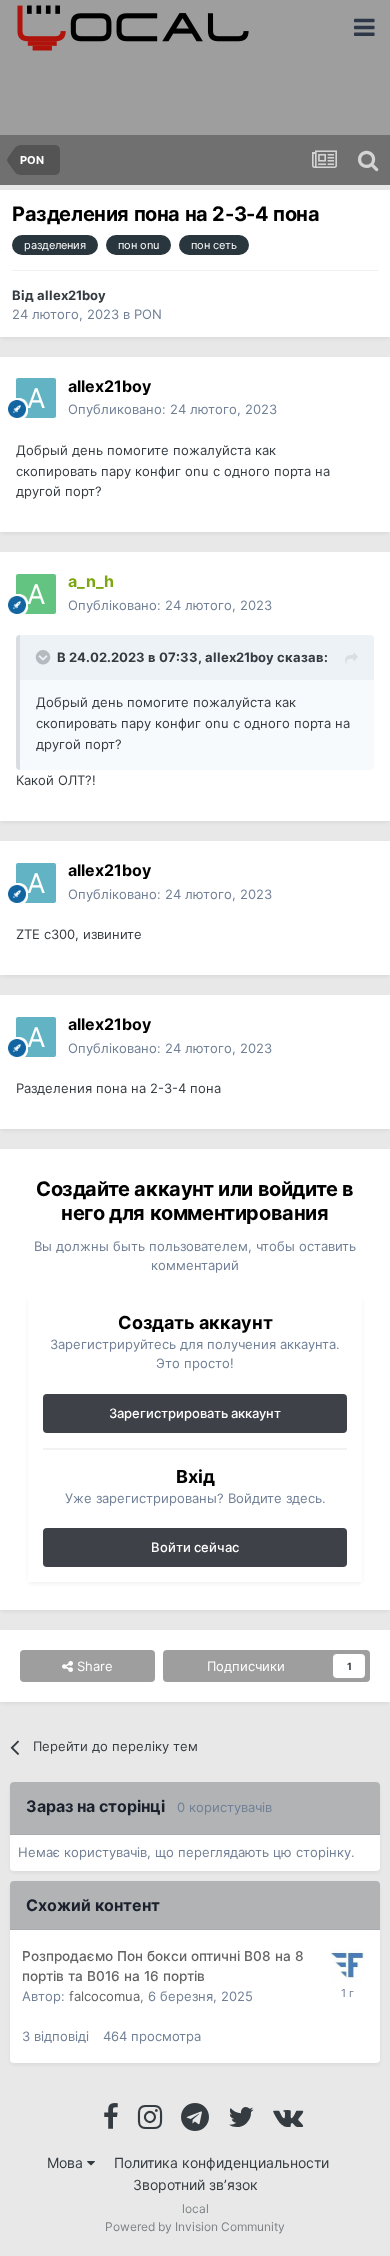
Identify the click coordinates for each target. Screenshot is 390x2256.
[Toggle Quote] (45, 657)
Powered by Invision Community (195, 2226)
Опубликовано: (172, 409)
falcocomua (104, 1996)
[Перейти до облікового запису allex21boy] (36, 398)
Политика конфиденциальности (221, 2162)
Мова (67, 2162)
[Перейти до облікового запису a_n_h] (36, 594)
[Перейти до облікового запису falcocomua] (347, 1965)
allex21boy (71, 295)
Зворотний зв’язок (195, 2184)
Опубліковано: (170, 605)
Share (93, 1666)
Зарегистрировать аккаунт (195, 1413)
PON (148, 314)
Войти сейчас (195, 1547)
